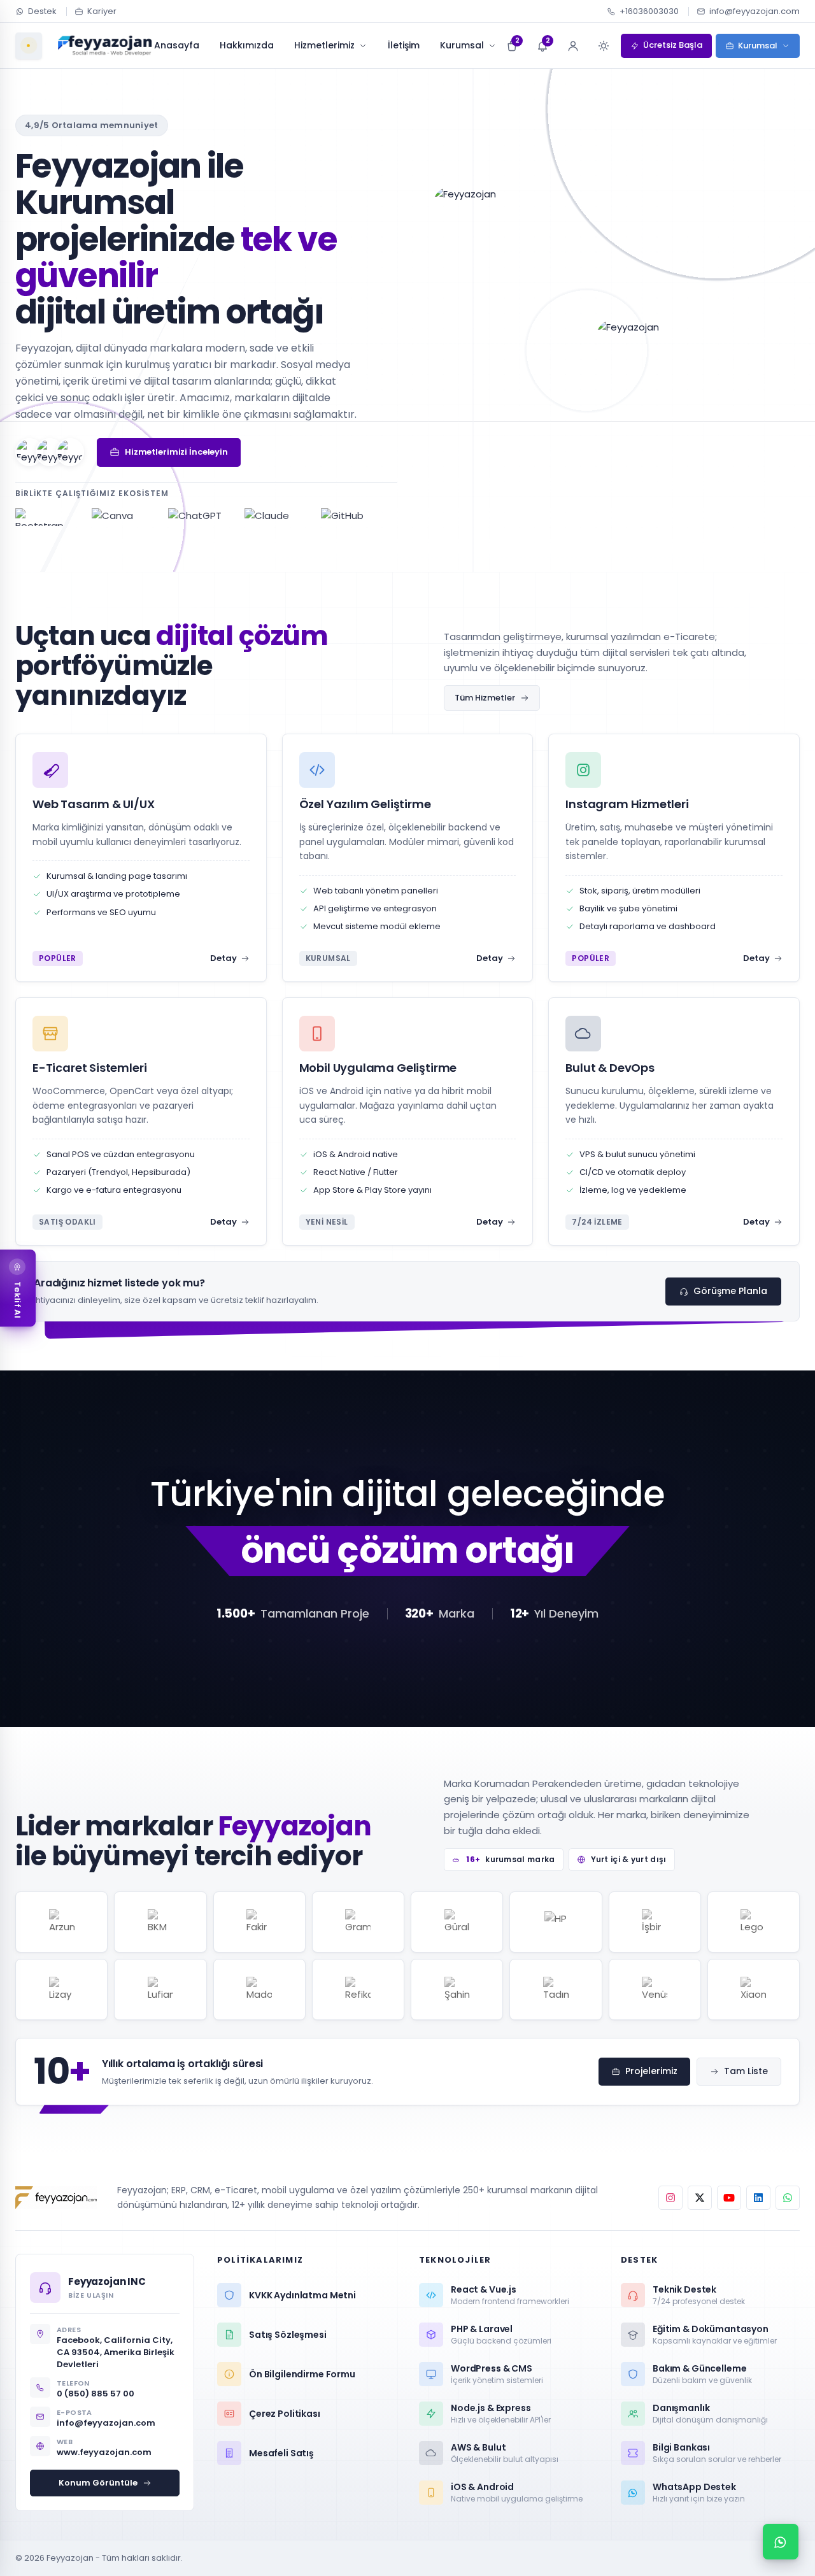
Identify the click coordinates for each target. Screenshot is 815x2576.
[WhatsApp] (788, 2198)
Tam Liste (746, 2071)
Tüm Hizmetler (485, 698)
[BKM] (160, 1922)
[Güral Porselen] (457, 1922)
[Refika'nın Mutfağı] (358, 1989)
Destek (42, 11)
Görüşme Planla (730, 1291)
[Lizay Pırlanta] (61, 1989)
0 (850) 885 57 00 (96, 2394)
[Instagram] (670, 2198)
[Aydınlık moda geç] (604, 46)
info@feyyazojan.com (755, 11)
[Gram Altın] (358, 1922)
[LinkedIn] (758, 2198)
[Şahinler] (457, 1989)
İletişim (404, 45)
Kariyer (102, 11)
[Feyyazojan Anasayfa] (105, 46)
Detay (223, 958)
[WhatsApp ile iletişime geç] (781, 2542)
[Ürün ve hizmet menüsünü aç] (29, 46)
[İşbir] (655, 1922)
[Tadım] (556, 1989)
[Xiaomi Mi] (754, 1989)
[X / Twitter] (700, 2198)
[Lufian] (160, 1989)
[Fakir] (259, 1922)
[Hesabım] (573, 46)
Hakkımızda (247, 45)
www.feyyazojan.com (104, 2452)
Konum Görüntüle (98, 2483)
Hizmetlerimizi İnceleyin (176, 452)
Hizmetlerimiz (324, 45)
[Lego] (754, 1922)
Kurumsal (462, 45)
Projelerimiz (651, 2071)
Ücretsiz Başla (673, 45)
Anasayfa (177, 45)
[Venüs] (655, 1989)
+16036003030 (649, 11)
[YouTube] (729, 2198)
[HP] (556, 1922)
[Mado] (259, 1989)
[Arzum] (61, 1922)
